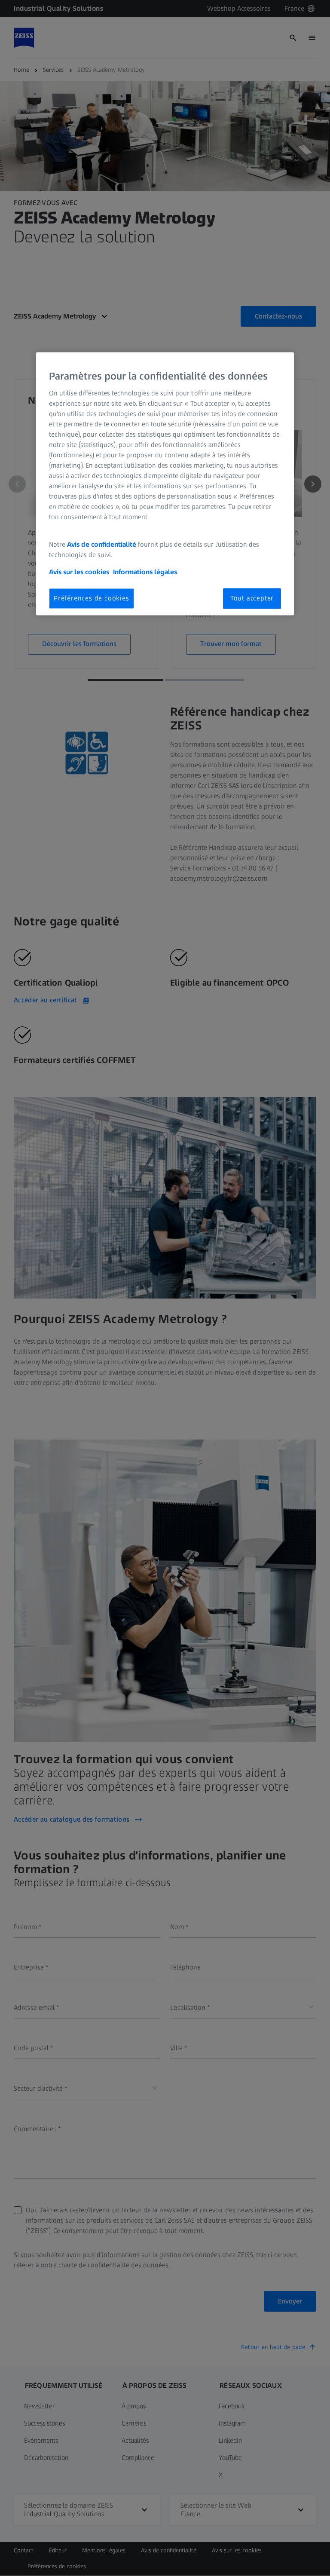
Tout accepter (252, 598)
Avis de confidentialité (102, 544)
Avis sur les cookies (79, 572)
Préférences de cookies (92, 598)
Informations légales (145, 572)
